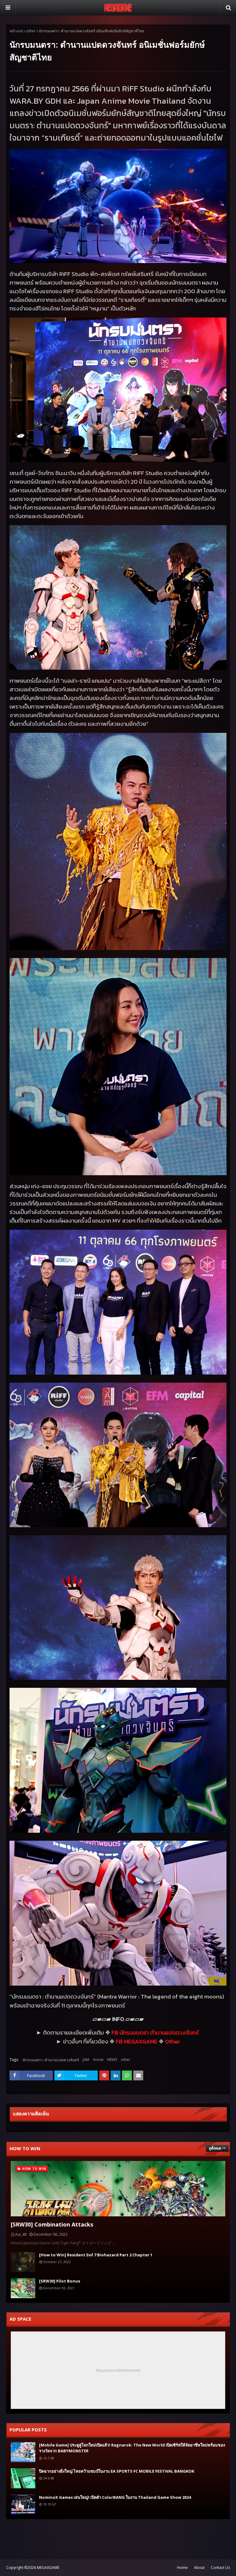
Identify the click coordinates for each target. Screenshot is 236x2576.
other (31, 31)
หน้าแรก (16, 31)
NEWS (112, 2060)
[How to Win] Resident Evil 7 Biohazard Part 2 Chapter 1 (96, 2255)
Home (182, 2568)
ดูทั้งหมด (215, 2148)
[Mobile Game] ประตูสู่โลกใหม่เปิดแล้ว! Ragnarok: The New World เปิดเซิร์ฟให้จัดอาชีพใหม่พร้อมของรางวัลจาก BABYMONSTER (132, 2448)
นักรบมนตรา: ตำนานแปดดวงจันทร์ (51, 2060)
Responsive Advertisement (118, 2370)
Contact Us (220, 2568)
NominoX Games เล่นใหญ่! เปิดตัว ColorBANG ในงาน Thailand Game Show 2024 (115, 2497)
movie (98, 2060)
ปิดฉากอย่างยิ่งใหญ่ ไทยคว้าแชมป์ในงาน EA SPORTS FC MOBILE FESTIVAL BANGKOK (117, 2471)
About (199, 2568)
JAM (86, 2060)
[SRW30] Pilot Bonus (60, 2281)
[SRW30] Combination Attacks (52, 2224)
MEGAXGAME (48, 2568)
